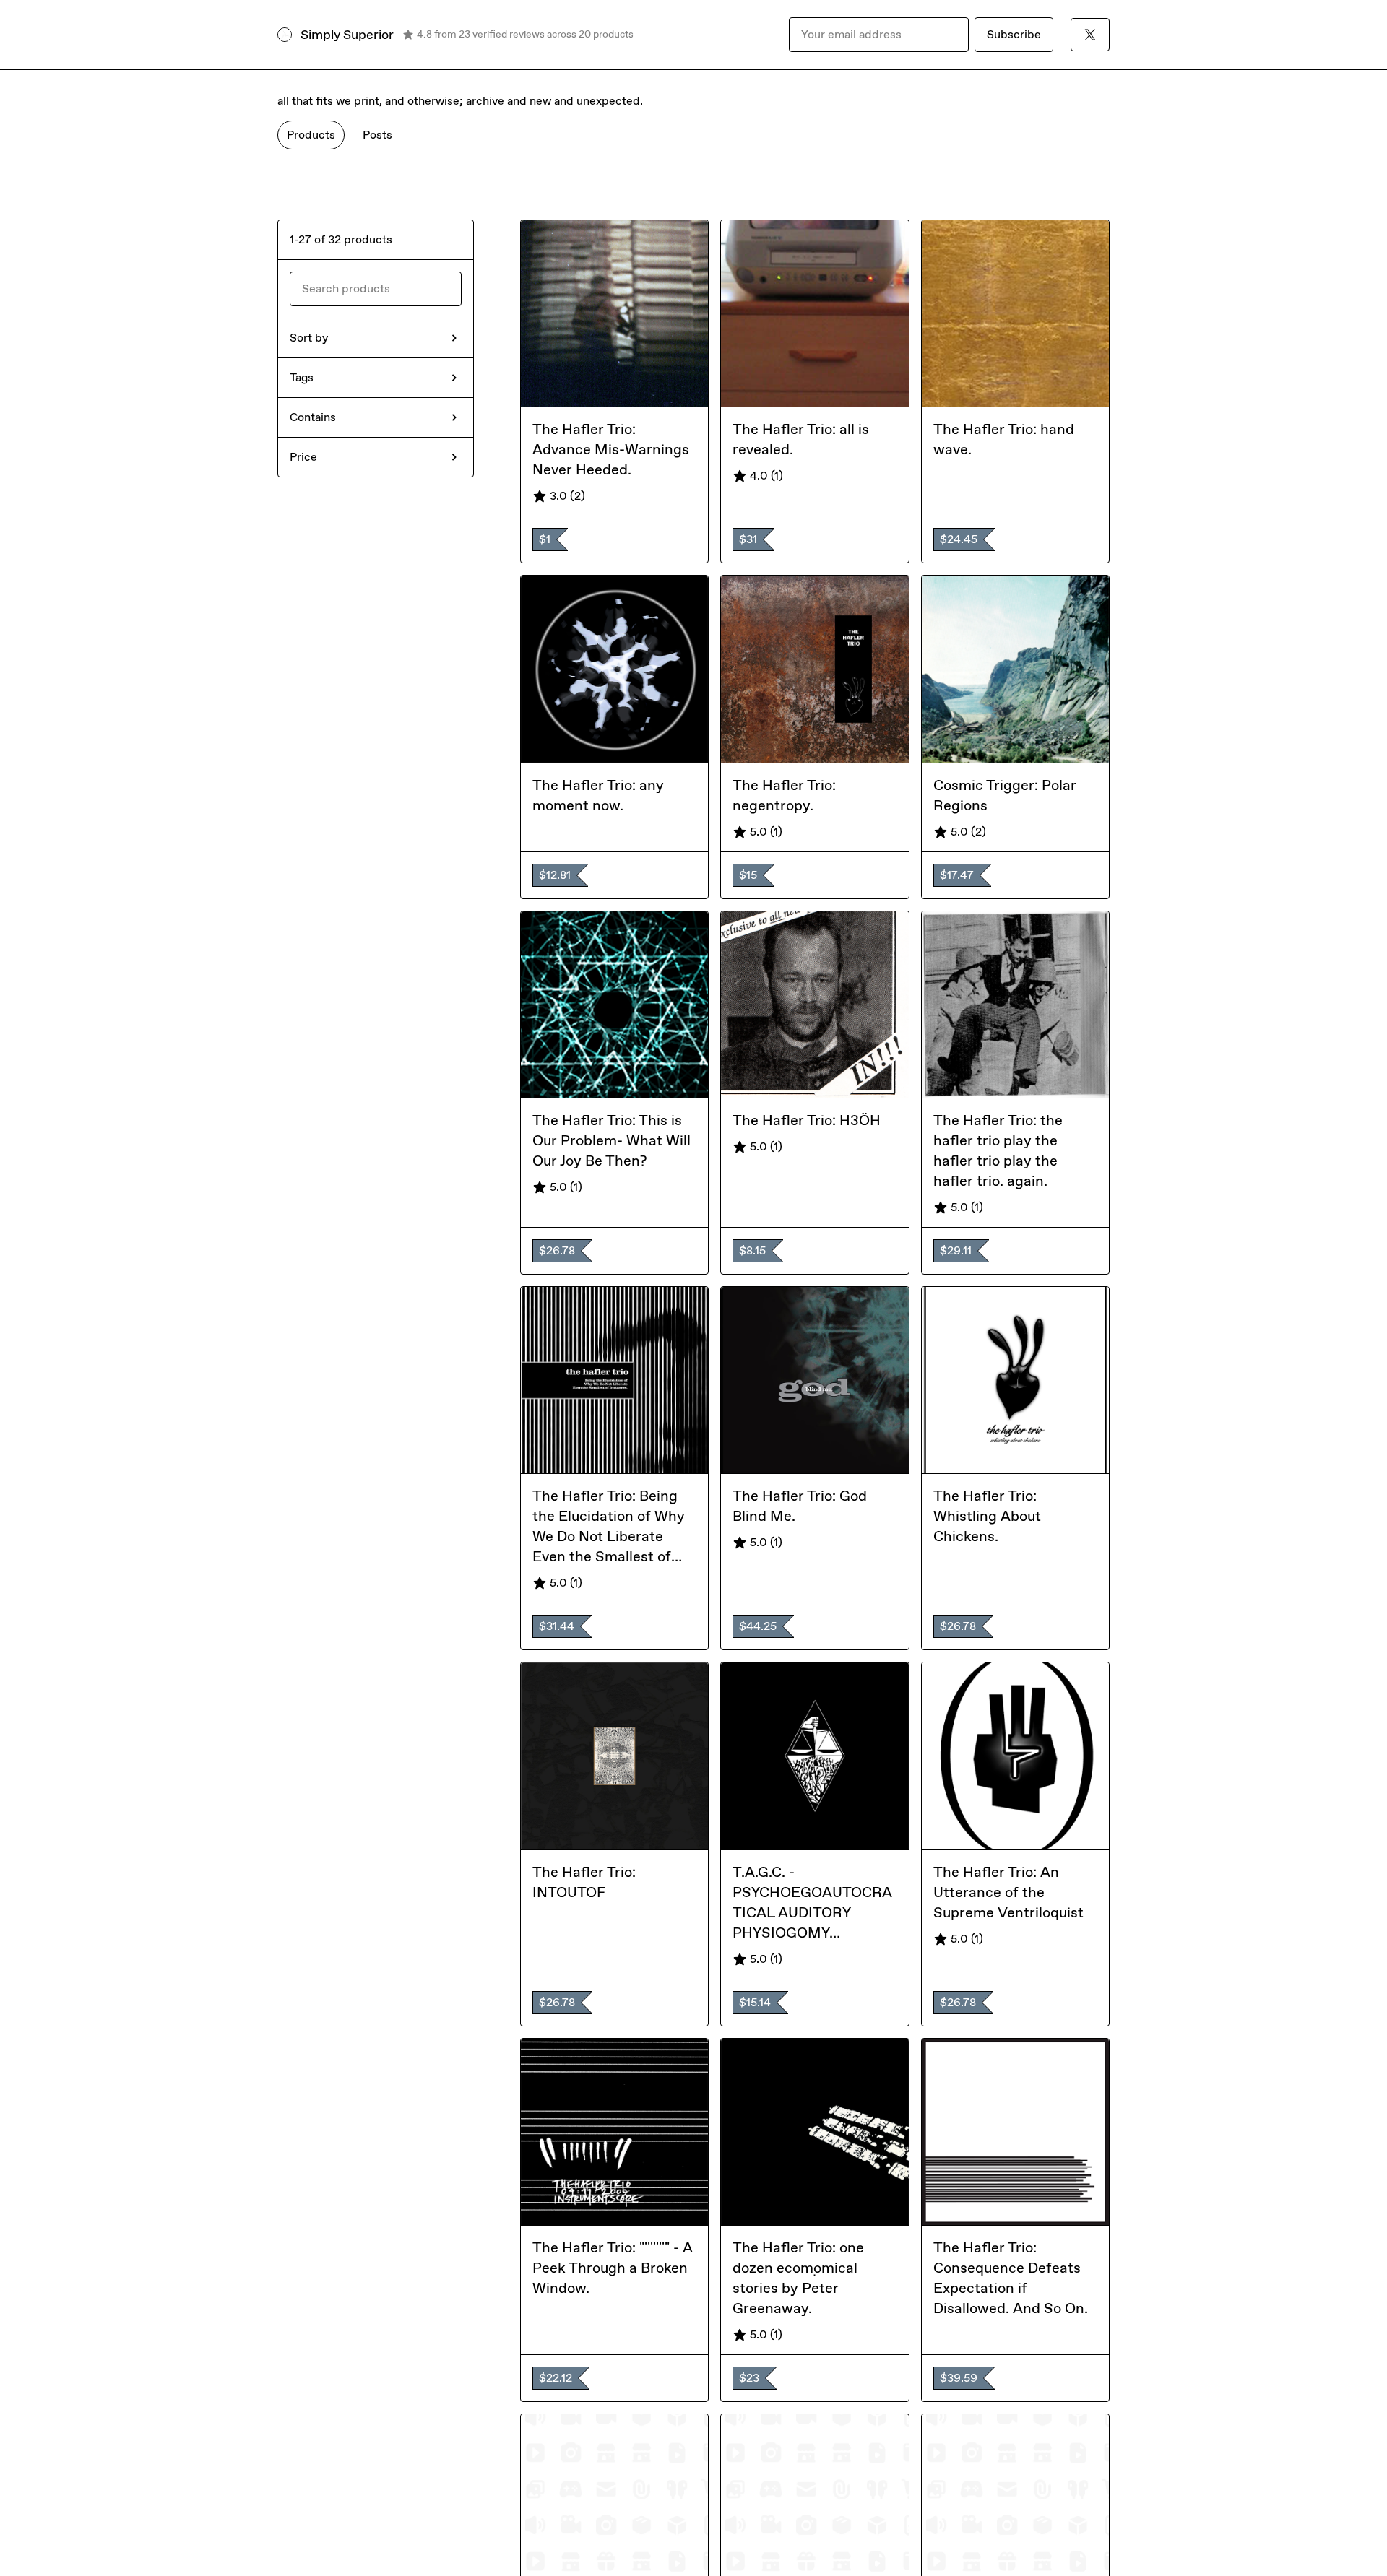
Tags (302, 377)
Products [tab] (311, 135)
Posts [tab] (377, 135)
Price (303, 457)
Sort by (309, 338)
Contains (313, 417)
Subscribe (1014, 34)
